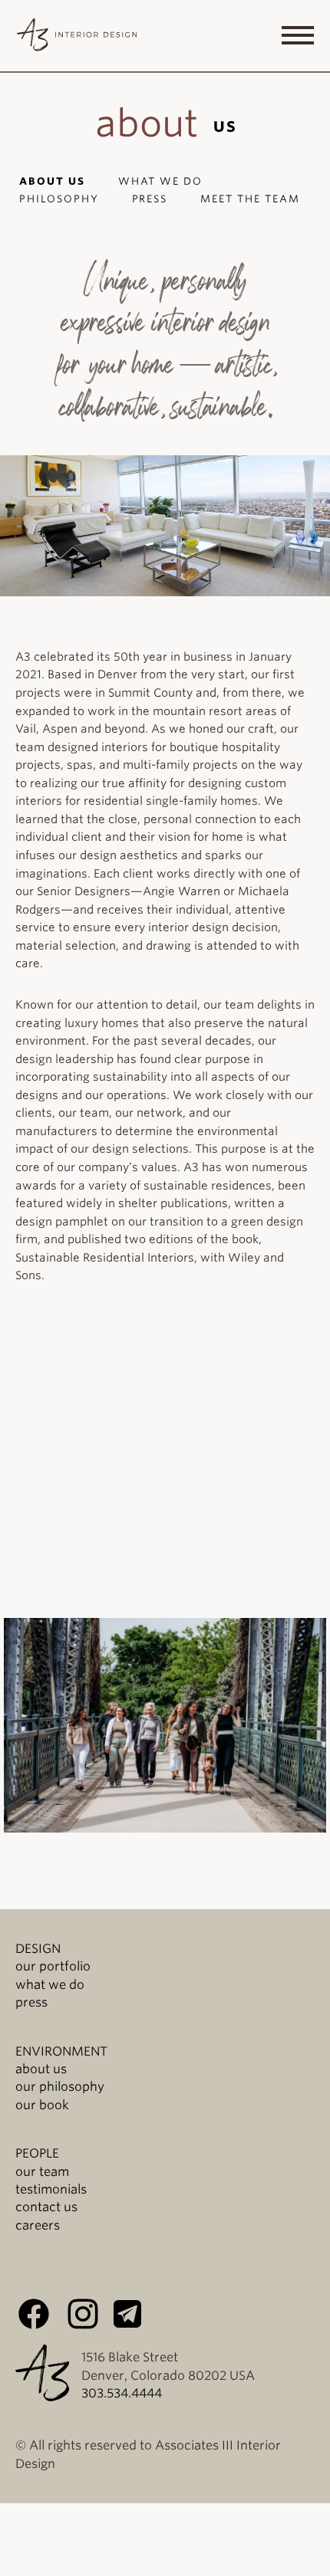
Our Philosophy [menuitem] (60, 2087)
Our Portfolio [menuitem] (53, 1966)
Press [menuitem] (150, 199)
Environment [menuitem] (61, 2051)
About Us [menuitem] (52, 181)
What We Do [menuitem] (161, 181)
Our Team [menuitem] (42, 2172)
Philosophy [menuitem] (59, 199)
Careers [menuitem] (38, 2225)
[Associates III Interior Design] (77, 38)
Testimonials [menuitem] (51, 2189)
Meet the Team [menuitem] (250, 199)
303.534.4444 (122, 2393)
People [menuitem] (37, 2153)
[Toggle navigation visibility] (298, 35)
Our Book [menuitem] (42, 2105)
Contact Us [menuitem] (46, 2207)
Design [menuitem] (38, 1949)
